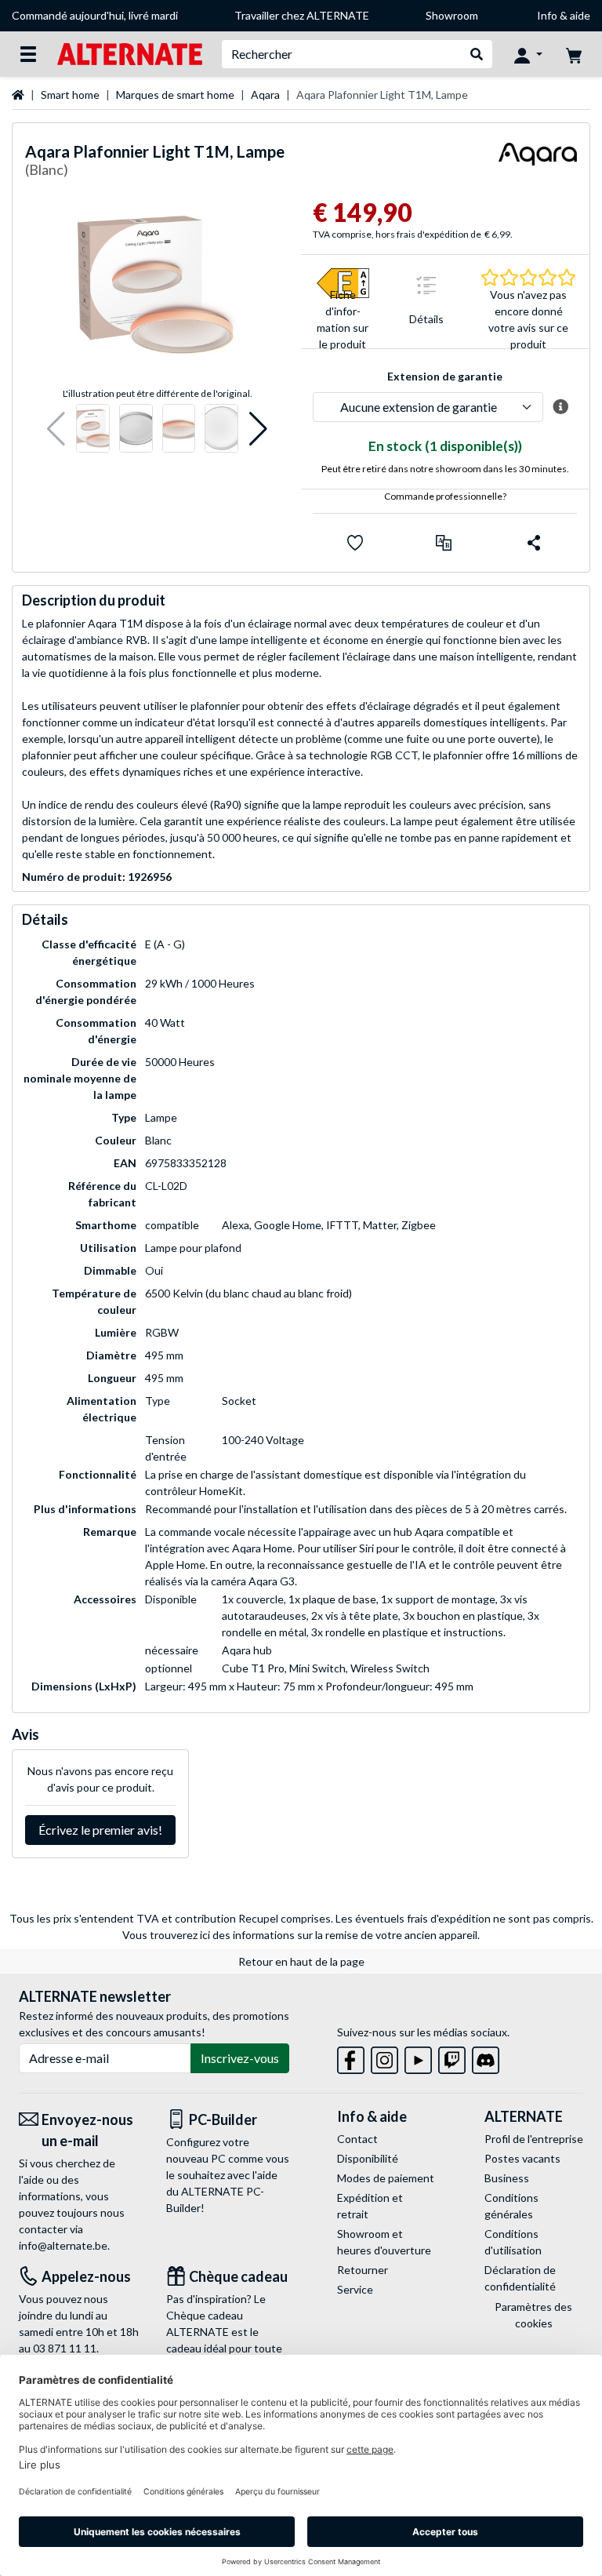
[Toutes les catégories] (28, 54)
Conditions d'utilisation (513, 2242)
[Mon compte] (528, 54)
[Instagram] (384, 2057)
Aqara (265, 95)
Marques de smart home (175, 95)
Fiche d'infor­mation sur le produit (343, 319)
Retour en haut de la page (301, 1961)
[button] (56, 429)
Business (507, 2178)
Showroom (452, 15)
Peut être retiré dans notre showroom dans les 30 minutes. (445, 469)
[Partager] (534, 543)
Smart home (70, 95)
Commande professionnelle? (445, 496)
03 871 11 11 (65, 2348)
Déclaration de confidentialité (520, 2278)
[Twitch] (452, 2057)
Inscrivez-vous (240, 2058)
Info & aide (564, 15)
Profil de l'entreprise (534, 2139)
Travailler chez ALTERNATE (302, 15)
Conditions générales (511, 2206)
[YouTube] (418, 2057)
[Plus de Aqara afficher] (538, 164)
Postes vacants (522, 2158)
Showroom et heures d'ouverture (384, 2242)
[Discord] (486, 2057)
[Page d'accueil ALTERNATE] (130, 53)
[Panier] (574, 54)
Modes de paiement (386, 2178)
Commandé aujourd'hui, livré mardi (95, 15)
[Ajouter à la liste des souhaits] (355, 543)
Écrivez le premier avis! (100, 1830)
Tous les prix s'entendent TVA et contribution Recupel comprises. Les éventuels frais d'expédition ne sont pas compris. (301, 1918)
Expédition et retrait (370, 2206)
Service (355, 2289)
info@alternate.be (63, 2245)
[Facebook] (351, 2057)
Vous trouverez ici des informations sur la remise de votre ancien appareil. (301, 1935)
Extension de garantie (445, 376)
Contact (357, 2139)
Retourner (363, 2270)
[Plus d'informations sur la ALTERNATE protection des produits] (560, 407)
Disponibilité (368, 2158)
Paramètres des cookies (533, 2315)
